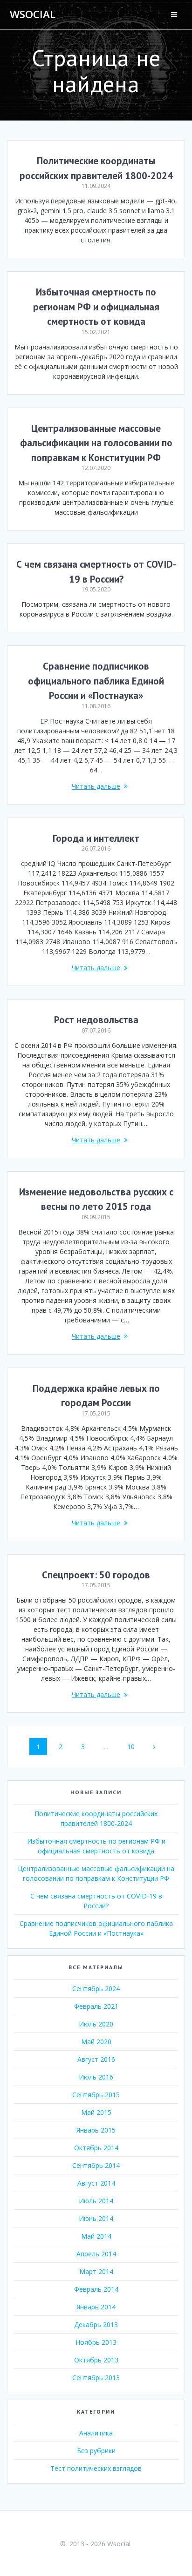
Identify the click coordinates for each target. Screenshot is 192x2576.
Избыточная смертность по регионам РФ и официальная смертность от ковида (96, 307)
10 (134, 1746)
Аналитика (96, 2433)
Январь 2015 (96, 2130)
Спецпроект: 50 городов (96, 1575)
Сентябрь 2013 (96, 2378)
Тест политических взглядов (96, 2468)
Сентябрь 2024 (96, 1989)
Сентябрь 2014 (96, 2165)
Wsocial (33, 14)
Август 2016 (96, 2059)
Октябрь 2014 (96, 2148)
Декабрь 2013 (96, 2324)
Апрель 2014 (96, 2254)
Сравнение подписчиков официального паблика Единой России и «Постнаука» (96, 681)
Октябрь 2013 (96, 2360)
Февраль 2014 (96, 2289)
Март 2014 (96, 2271)
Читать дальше (96, 786)
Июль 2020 (96, 2024)
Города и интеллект (96, 838)
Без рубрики (96, 2451)
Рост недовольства (96, 1020)
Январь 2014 (96, 2307)
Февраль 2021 (96, 2006)
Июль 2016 (96, 2077)
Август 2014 (96, 2183)
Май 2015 (96, 2112)
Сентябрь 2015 (96, 2095)
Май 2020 (96, 2042)
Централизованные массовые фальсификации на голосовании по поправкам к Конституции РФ (96, 443)
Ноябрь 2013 (96, 2342)
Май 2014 (96, 2236)
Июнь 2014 (96, 2218)
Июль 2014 (96, 2201)
